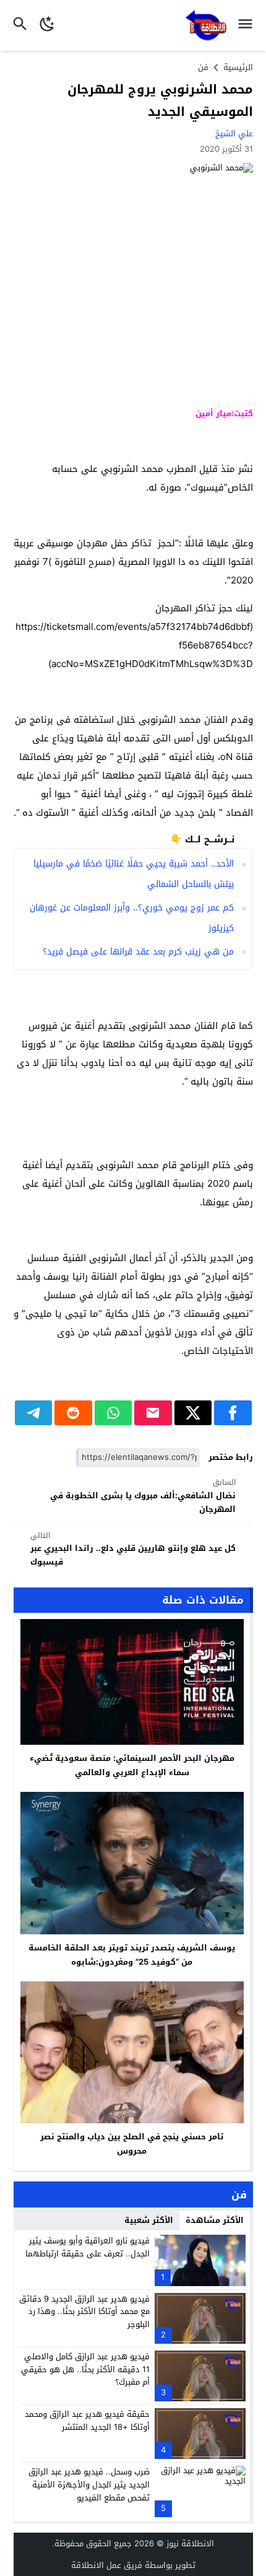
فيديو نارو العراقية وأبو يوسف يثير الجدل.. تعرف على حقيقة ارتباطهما (88, 2247)
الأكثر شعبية (149, 2220)
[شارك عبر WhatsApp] (114, 1413)
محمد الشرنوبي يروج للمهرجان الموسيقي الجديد (160, 100)
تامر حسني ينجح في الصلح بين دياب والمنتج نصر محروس (132, 2144)
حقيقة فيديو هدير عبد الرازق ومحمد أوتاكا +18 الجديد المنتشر (87, 2421)
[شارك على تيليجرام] (34, 1413)
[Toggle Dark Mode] (47, 25)
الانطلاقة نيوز (190, 2543)
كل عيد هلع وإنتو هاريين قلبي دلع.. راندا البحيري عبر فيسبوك (133, 1549)
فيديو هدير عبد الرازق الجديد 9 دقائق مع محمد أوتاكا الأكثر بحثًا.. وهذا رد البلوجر (84, 2312)
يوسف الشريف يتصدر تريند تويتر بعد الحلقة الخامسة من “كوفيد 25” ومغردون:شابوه (132, 1955)
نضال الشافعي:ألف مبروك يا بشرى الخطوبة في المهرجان (143, 1496)
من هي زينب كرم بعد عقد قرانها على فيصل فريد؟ (138, 952)
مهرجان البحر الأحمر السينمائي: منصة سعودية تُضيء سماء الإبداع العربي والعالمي (132, 1765)
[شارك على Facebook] (233, 1413)
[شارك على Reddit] (73, 1413)
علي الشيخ (234, 133)
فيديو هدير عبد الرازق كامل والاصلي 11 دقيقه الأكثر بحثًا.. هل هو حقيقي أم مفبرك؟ (85, 2369)
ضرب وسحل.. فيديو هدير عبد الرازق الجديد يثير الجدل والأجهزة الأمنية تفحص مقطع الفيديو (89, 2485)
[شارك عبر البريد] (153, 1413)
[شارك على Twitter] (193, 1413)
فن (203, 67)
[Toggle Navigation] (248, 25)
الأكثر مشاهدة (215, 2220)
